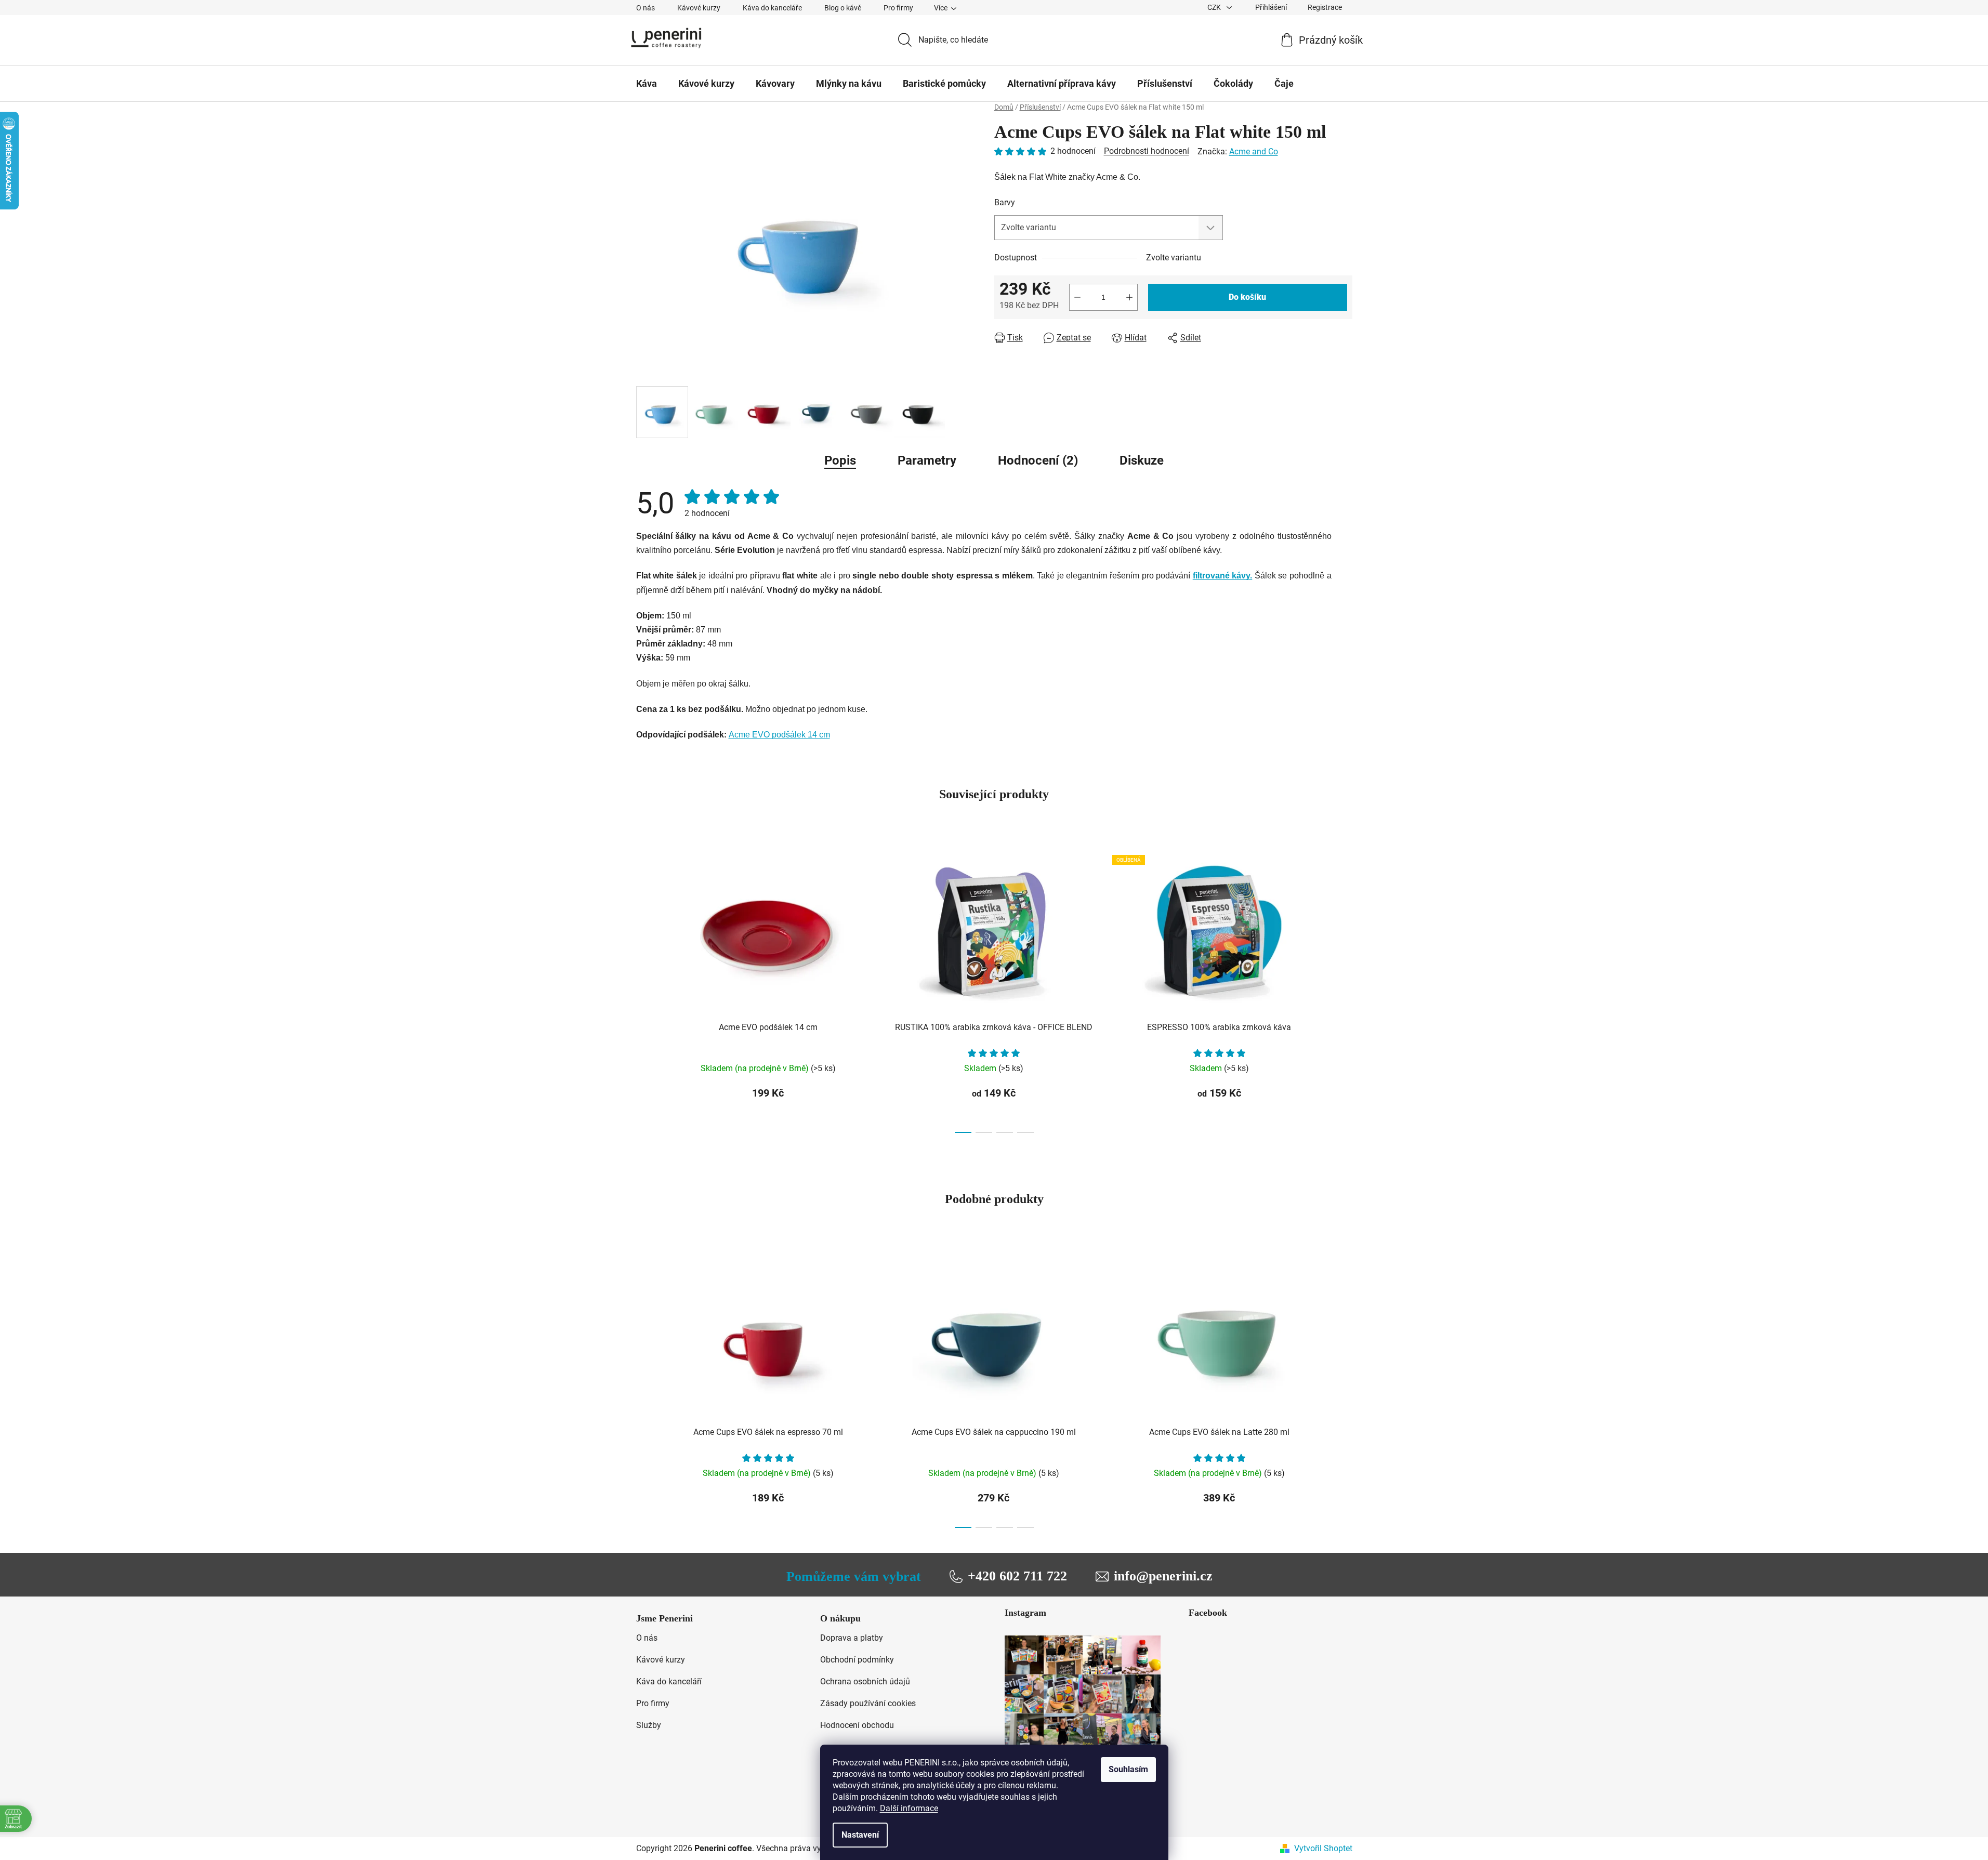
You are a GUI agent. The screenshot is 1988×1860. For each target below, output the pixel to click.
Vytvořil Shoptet (1323, 1848)
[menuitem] (647, 84)
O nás (646, 8)
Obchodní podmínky (857, 1660)
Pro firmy (898, 8)
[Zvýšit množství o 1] (1129, 297)
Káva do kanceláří (669, 1681)
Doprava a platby (852, 1638)
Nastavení (860, 1835)
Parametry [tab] (927, 460)
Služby (649, 1725)
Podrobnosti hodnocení (1147, 151)
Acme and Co (1254, 151)
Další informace (909, 1808)
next (1344, 991)
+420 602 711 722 (1017, 1576)
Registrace (1325, 7)
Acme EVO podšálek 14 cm (779, 735)
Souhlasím (1128, 1769)
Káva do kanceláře (772, 8)
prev (644, 991)
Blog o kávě (843, 8)
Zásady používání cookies (868, 1703)
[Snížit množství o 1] (1077, 297)
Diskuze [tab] (1142, 460)
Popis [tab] (840, 460)
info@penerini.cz (1163, 1576)
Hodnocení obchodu (857, 1725)
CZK (1215, 7)
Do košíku (1247, 297)
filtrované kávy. (1223, 576)
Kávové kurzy (699, 8)
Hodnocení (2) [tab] (1038, 460)
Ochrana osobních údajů (865, 1681)
